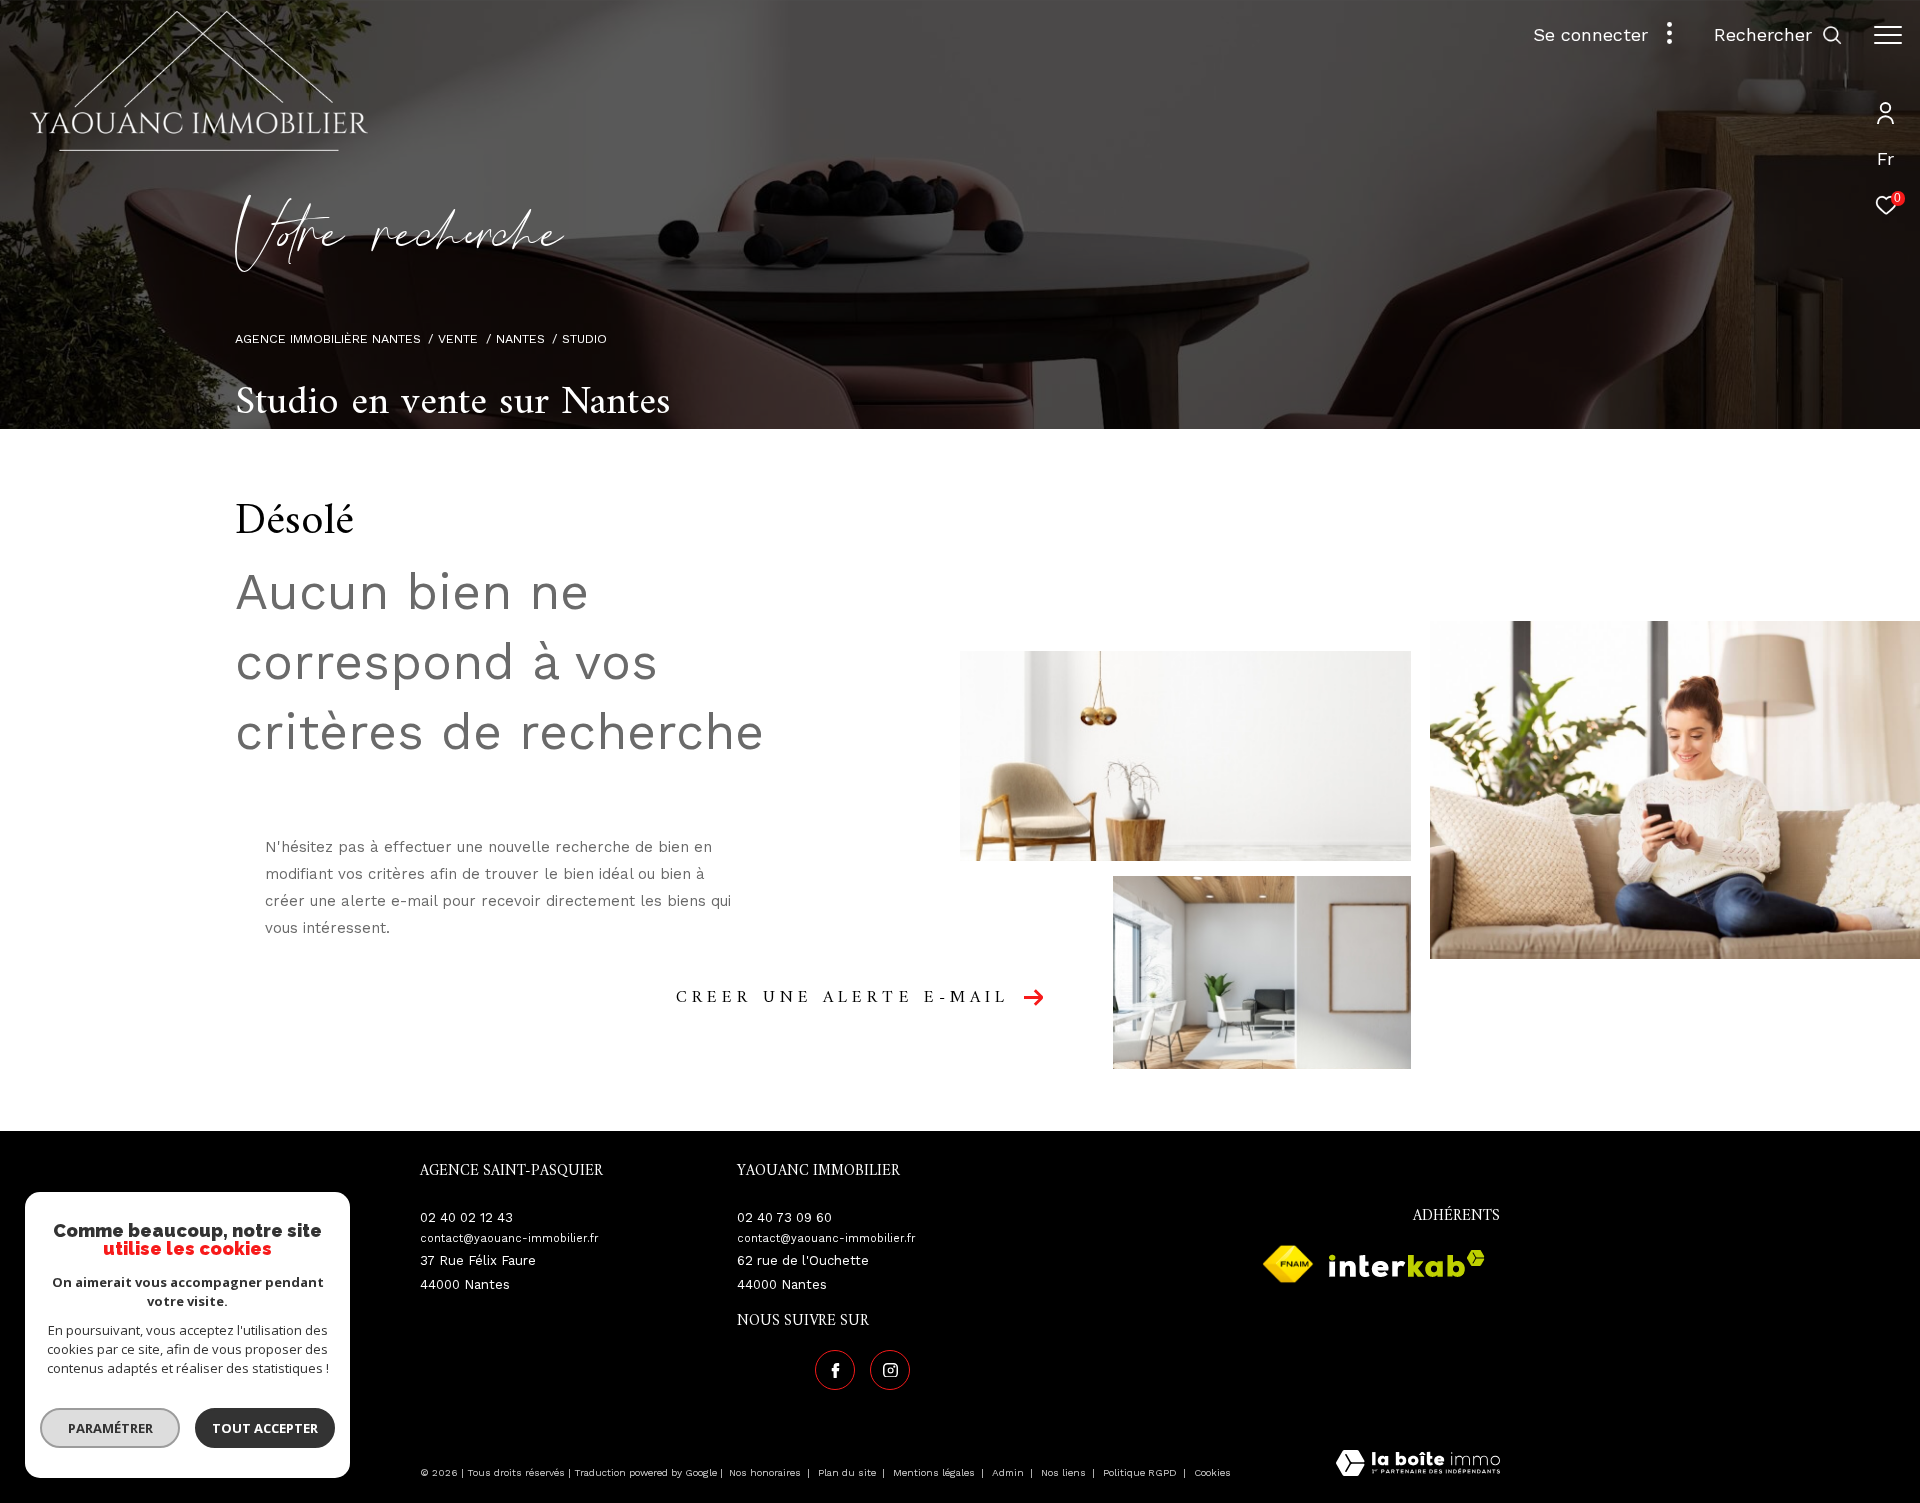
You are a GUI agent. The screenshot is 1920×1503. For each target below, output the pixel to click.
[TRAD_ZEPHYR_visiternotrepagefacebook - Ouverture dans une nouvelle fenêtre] (835, 1370)
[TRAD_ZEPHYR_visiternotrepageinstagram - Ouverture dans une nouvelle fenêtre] (890, 1370)
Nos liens (1065, 1472)
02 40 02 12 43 (466, 1217)
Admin (1009, 1472)
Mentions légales (935, 1472)
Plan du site (848, 1472)
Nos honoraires (766, 1472)
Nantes (520, 338)
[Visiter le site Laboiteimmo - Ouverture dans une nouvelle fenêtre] (1418, 1465)
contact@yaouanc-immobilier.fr (509, 1238)
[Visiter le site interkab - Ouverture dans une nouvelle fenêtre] (1407, 1263)
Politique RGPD (1140, 1472)
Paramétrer (110, 1428)
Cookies (1212, 1472)
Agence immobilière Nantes (328, 338)
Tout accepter (265, 1428)
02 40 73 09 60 (784, 1217)
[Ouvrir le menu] (1888, 35)
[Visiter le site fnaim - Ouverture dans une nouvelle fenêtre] (1288, 1264)
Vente (458, 338)
